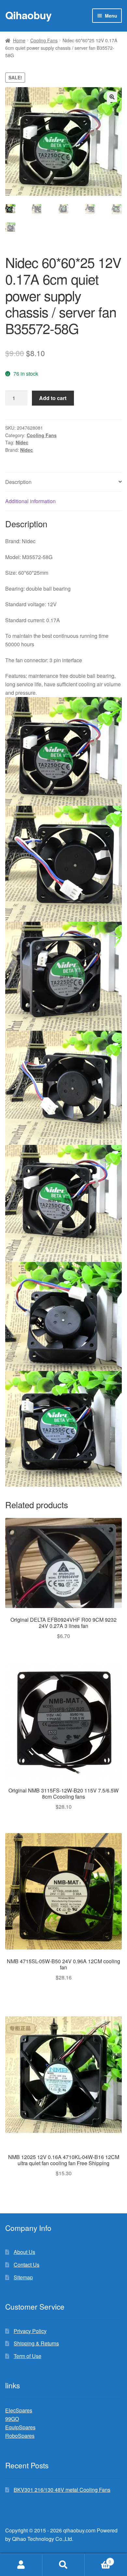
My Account (21, 2565)
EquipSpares (20, 2427)
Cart (98, 2559)
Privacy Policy (30, 2331)
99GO (12, 2419)
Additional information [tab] (30, 501)
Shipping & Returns (36, 2343)
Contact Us (27, 2265)
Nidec (22, 442)
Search (63, 2565)
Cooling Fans (44, 40)
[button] (112, 97)
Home (19, 40)
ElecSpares (19, 2410)
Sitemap (23, 2277)
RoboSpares (20, 2436)
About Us (24, 2252)
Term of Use (28, 2356)
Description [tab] (18, 482)
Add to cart (53, 398)
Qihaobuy (28, 15)
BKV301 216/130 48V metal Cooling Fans (62, 2490)
